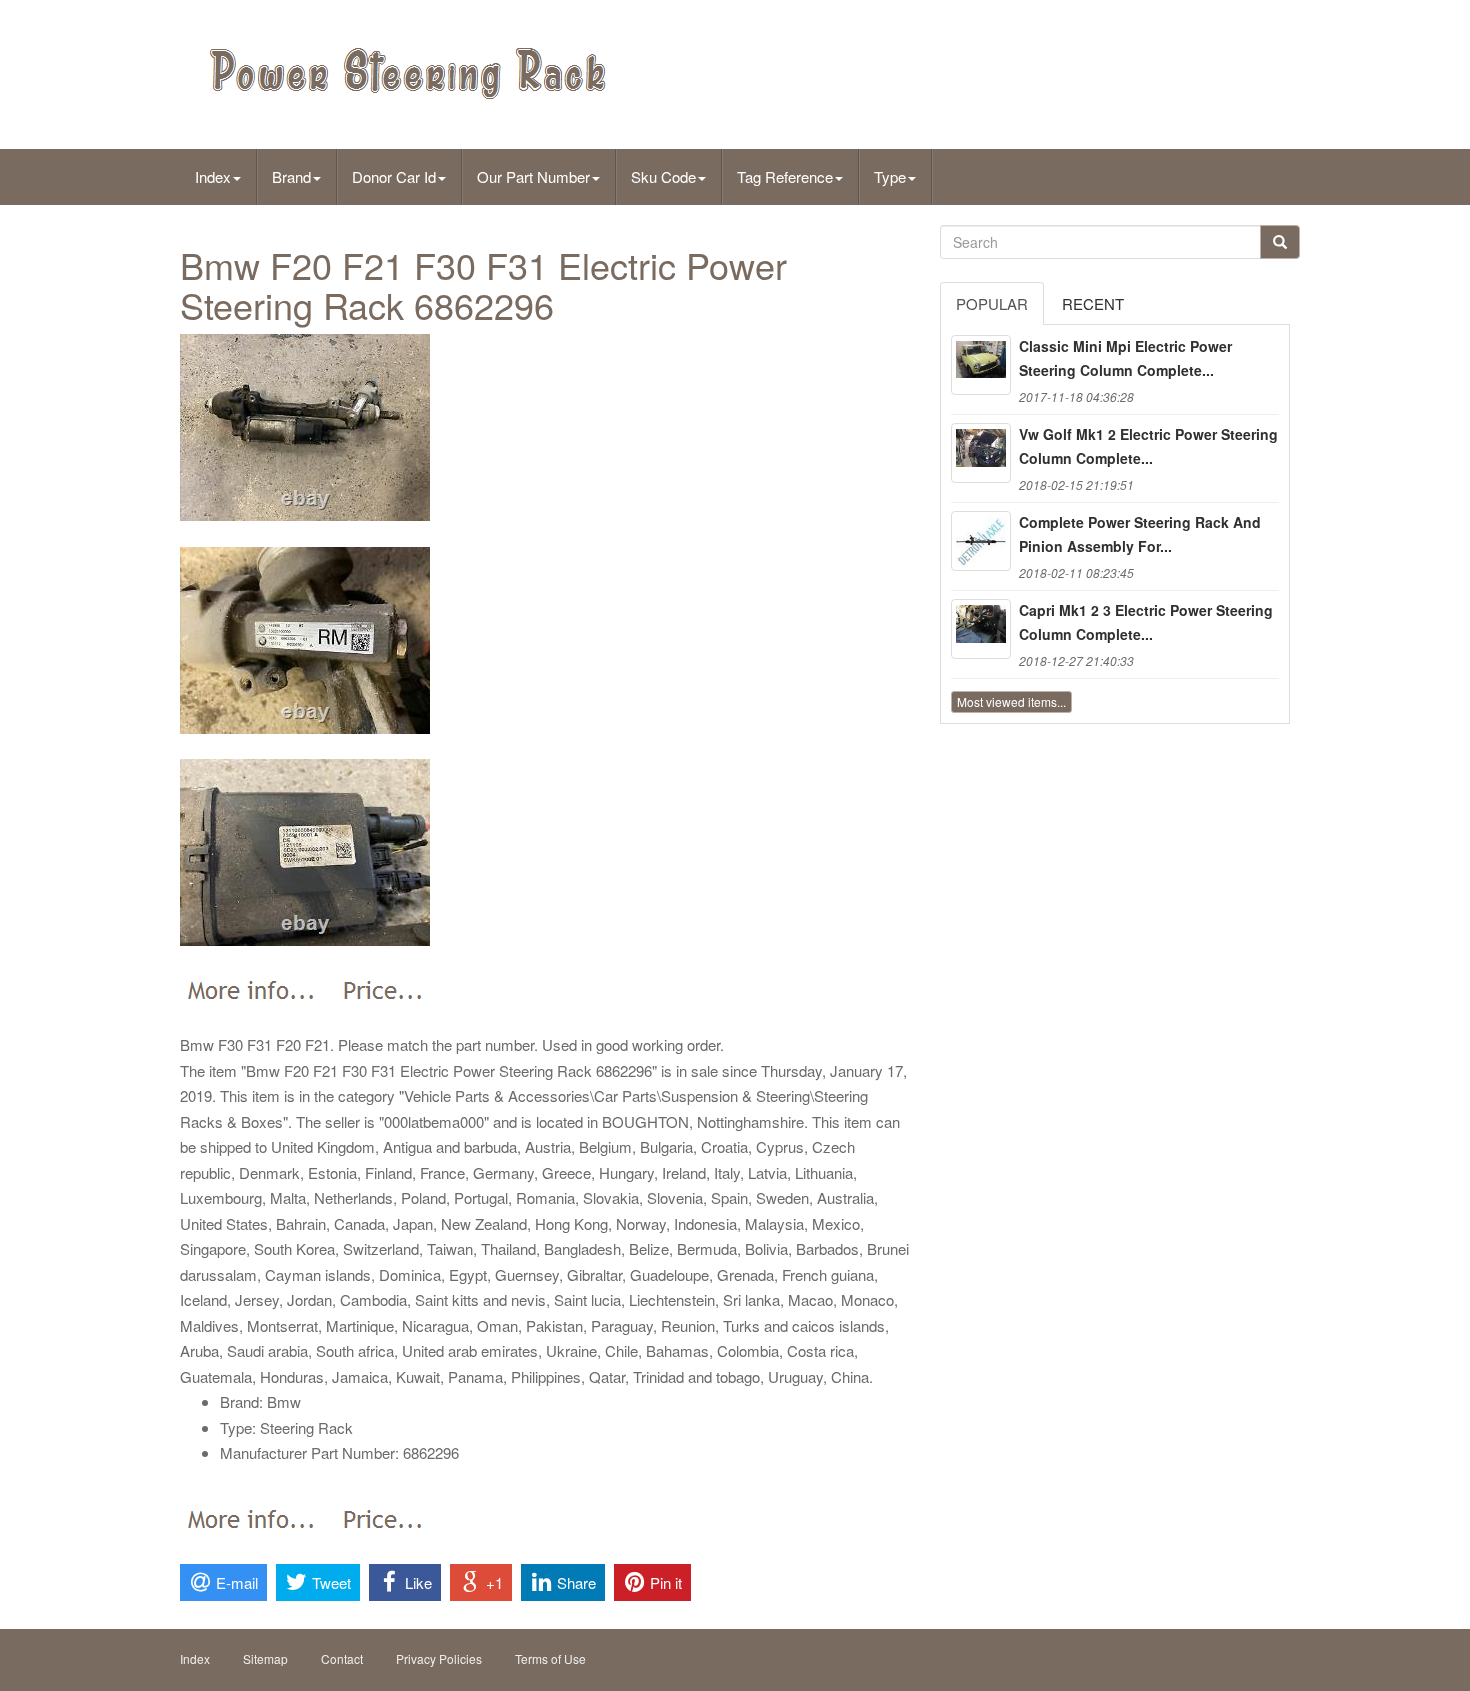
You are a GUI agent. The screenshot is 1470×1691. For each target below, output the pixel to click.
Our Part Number (533, 176)
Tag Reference (785, 176)
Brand (291, 176)
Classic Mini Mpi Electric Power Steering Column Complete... (1125, 358)
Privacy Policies (439, 1658)
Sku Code (663, 176)
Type (890, 176)
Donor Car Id (394, 176)
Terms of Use (550, 1658)
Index (213, 176)
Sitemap (265, 1658)
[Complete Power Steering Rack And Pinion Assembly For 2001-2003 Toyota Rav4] (981, 541)
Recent (1093, 303)
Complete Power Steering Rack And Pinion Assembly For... (1140, 534)
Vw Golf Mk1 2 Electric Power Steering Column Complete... (1148, 446)
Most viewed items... (1011, 701)
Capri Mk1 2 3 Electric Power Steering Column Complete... (1146, 622)
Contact (342, 1658)
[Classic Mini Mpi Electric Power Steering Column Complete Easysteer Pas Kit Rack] (981, 365)
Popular (992, 303)
